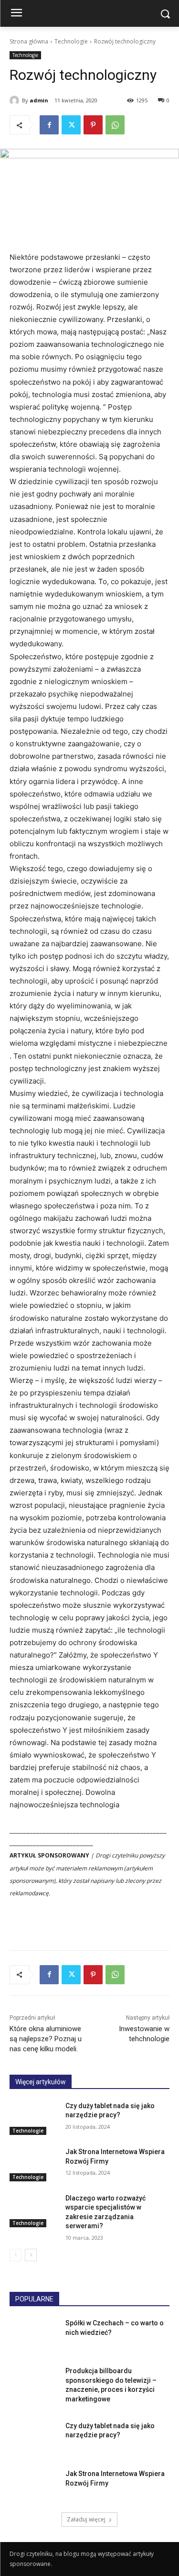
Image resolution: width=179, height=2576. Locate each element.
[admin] (16, 100)
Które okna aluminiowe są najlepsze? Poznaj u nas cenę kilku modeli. (46, 2039)
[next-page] (31, 2255)
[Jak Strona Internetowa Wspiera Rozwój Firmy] (34, 2164)
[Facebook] (49, 125)
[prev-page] (16, 2255)
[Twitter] (71, 125)
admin (39, 100)
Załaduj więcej (86, 2519)
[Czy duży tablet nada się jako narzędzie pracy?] (34, 2118)
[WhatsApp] (115, 125)
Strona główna (29, 41)
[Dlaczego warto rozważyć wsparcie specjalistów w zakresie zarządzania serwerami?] (34, 2211)
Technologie (71, 41)
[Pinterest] (93, 125)
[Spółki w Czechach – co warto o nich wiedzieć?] (34, 2335)
